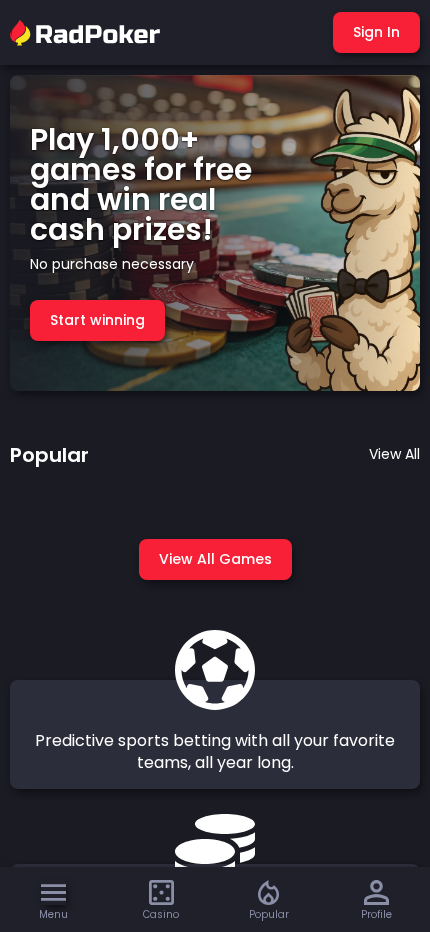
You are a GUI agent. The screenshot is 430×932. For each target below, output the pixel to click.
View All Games (215, 559)
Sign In (376, 32)
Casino (161, 914)
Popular (269, 914)
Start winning (97, 320)
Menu (53, 914)
